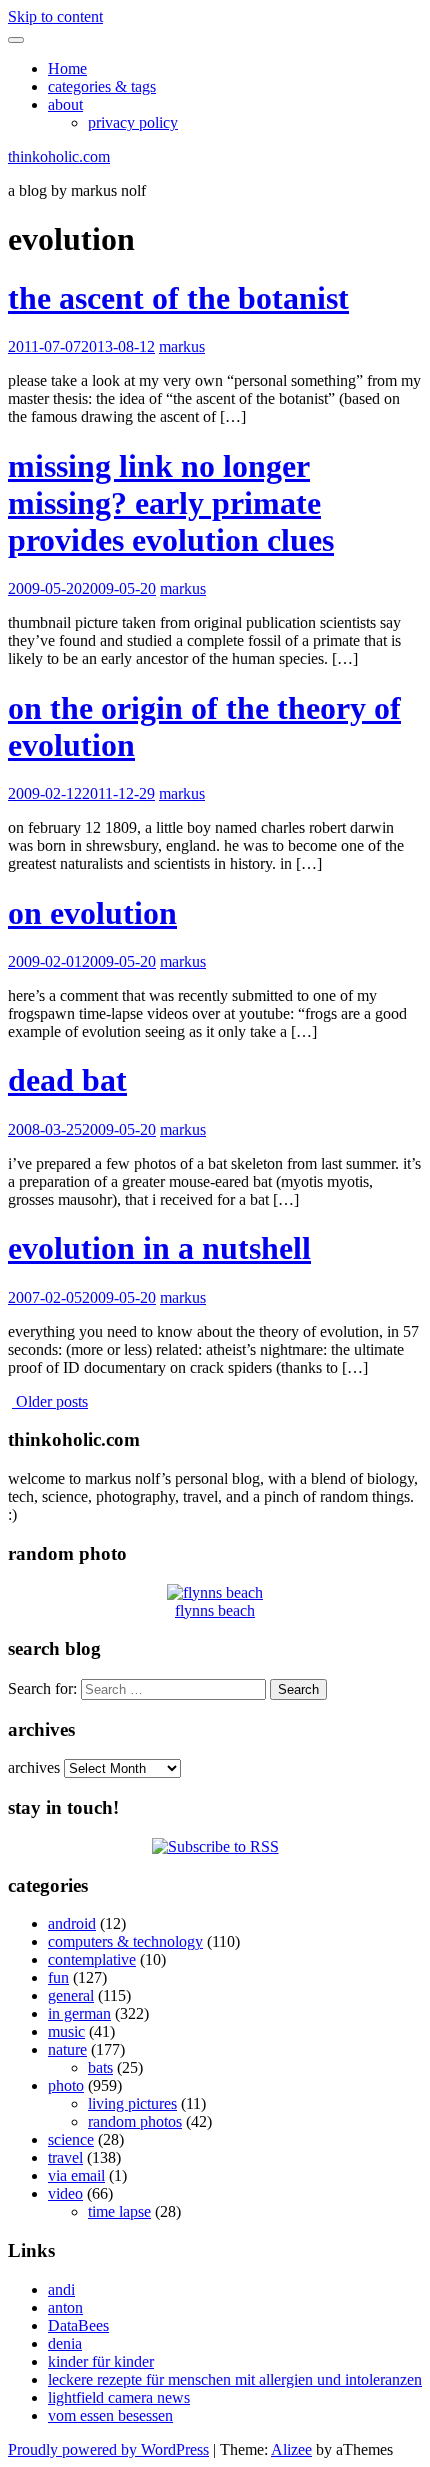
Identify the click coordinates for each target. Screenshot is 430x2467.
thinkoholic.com (59, 156)
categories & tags (102, 86)
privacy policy (133, 122)
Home (67, 68)
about (65, 104)
